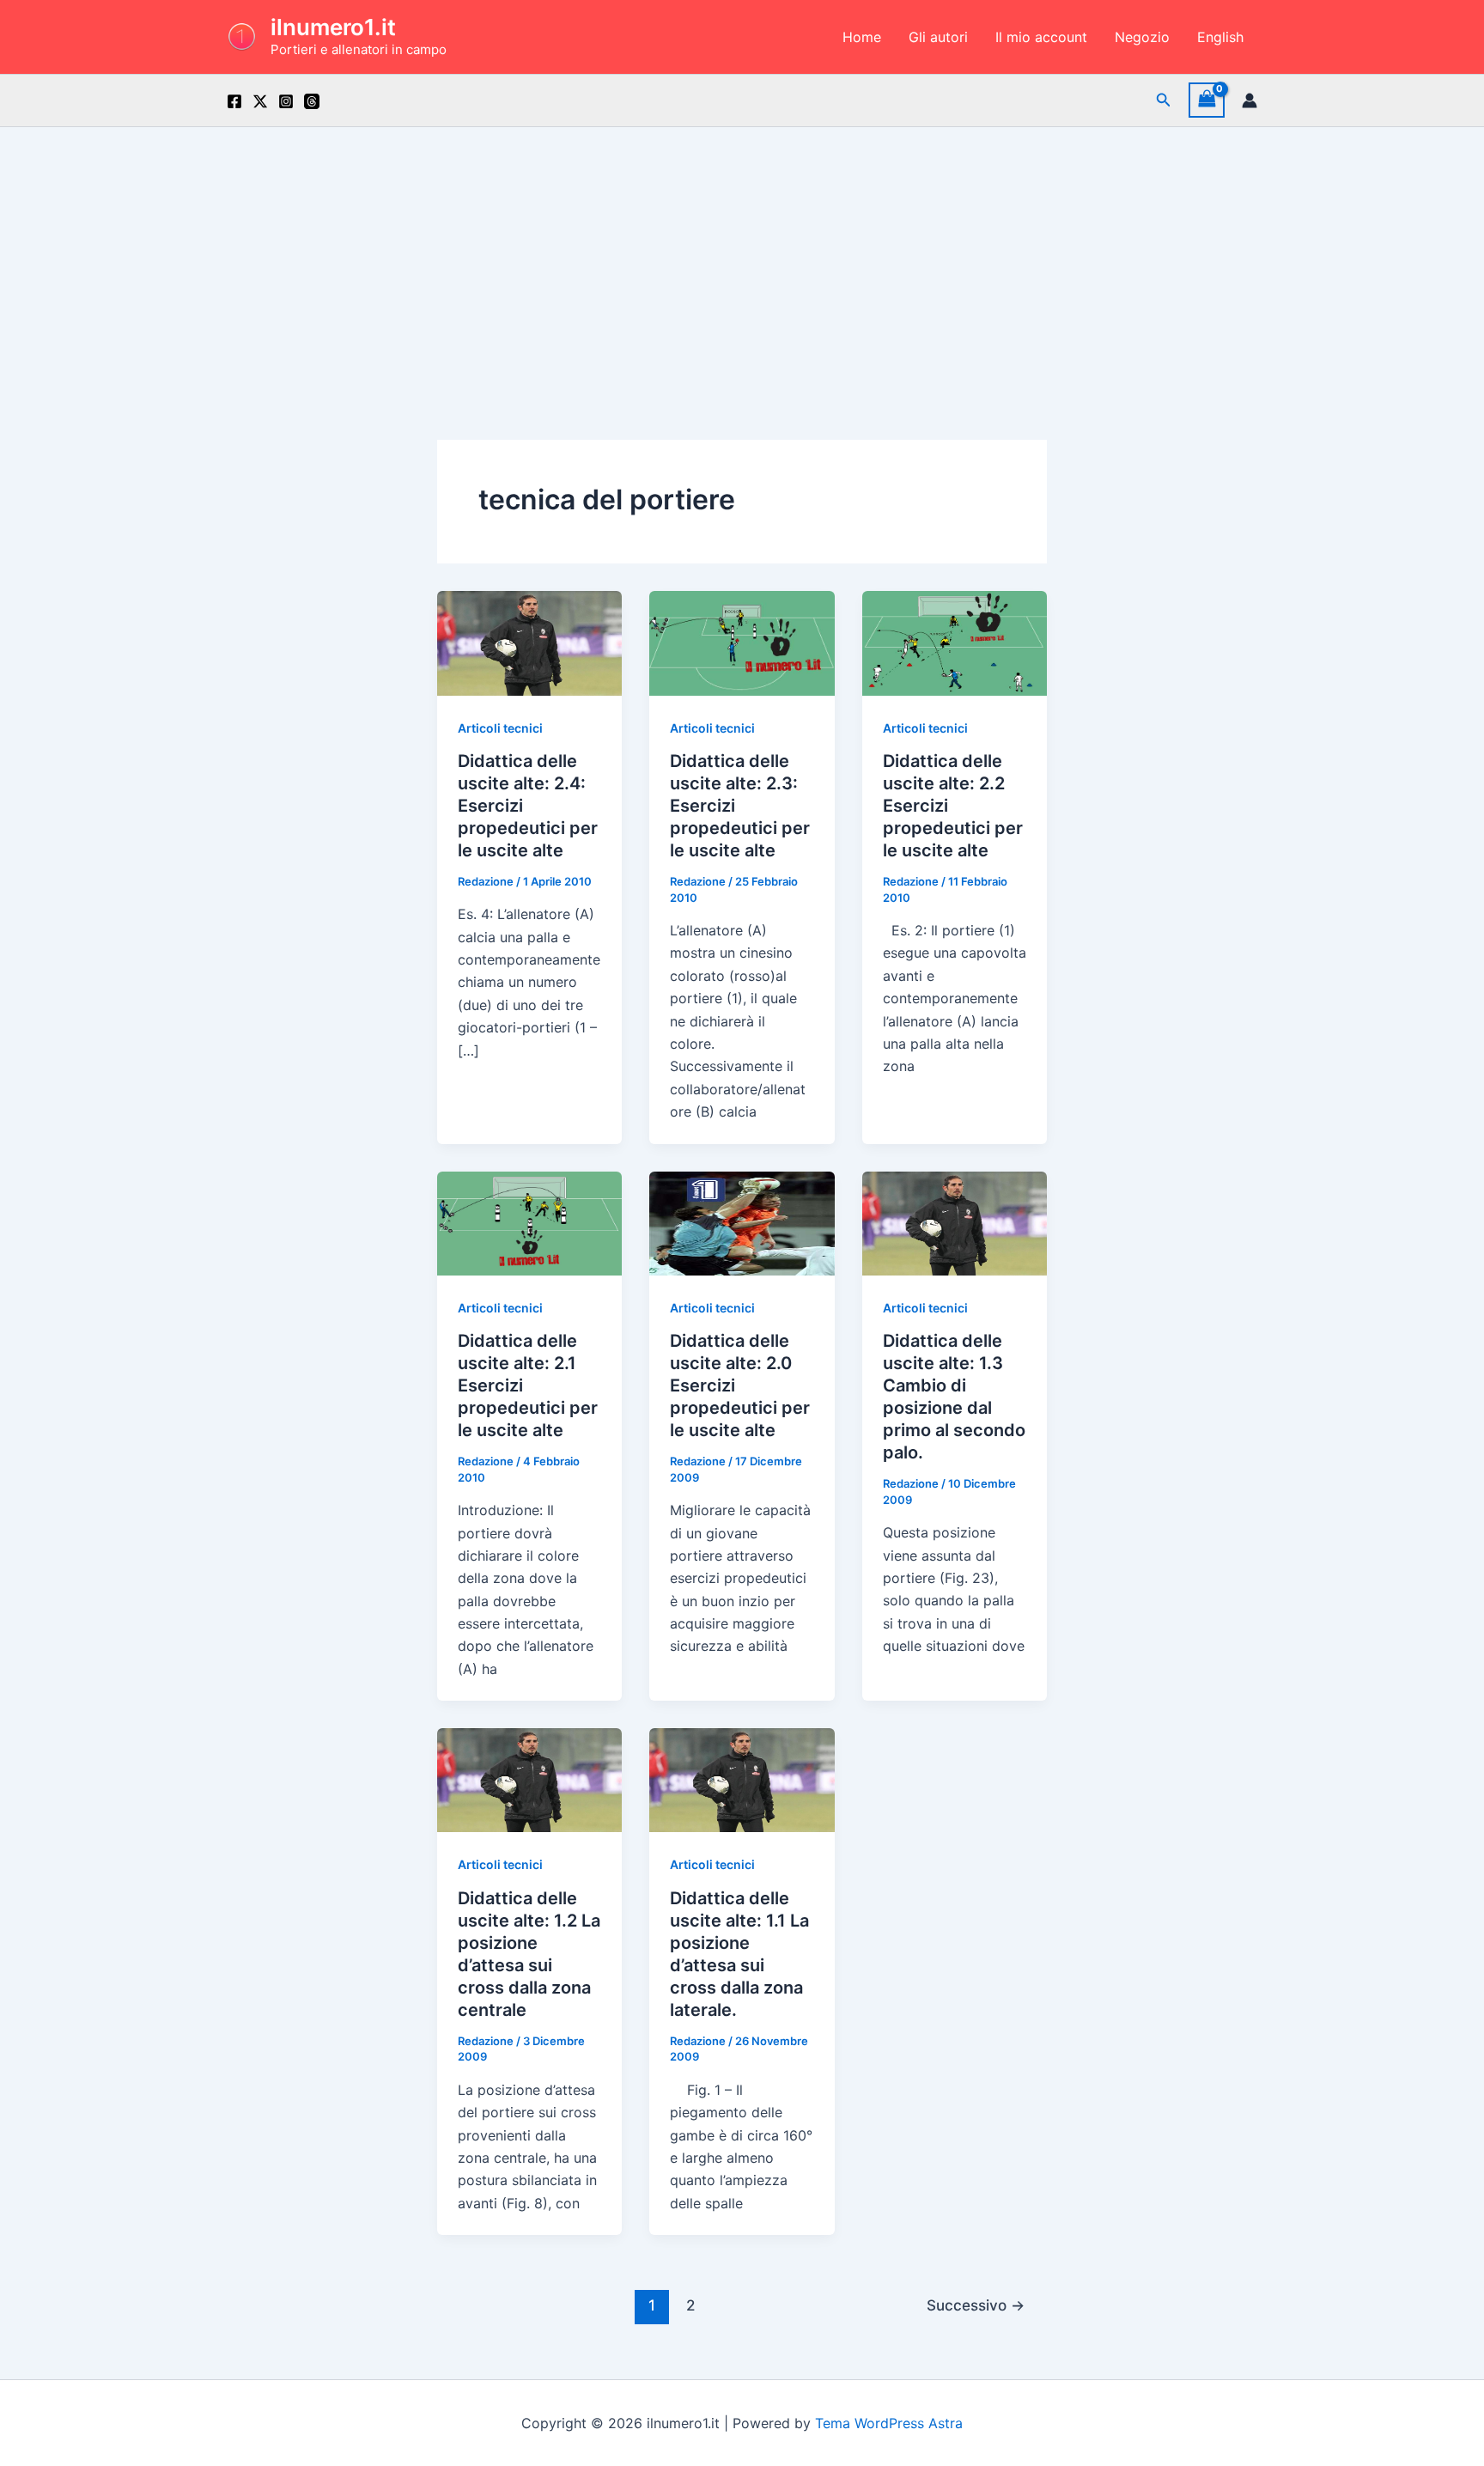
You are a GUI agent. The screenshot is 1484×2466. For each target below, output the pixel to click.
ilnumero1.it (333, 27)
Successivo (976, 2305)
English (1220, 37)
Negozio (1142, 37)
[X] (260, 101)
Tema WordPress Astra (889, 2423)
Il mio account (1041, 37)
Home (862, 37)
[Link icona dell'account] (1250, 100)
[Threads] (312, 101)
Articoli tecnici (500, 728)
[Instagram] (286, 101)
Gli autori (938, 37)
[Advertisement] (742, 256)
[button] (1164, 100)
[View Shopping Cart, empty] (1207, 100)
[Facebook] (234, 101)
